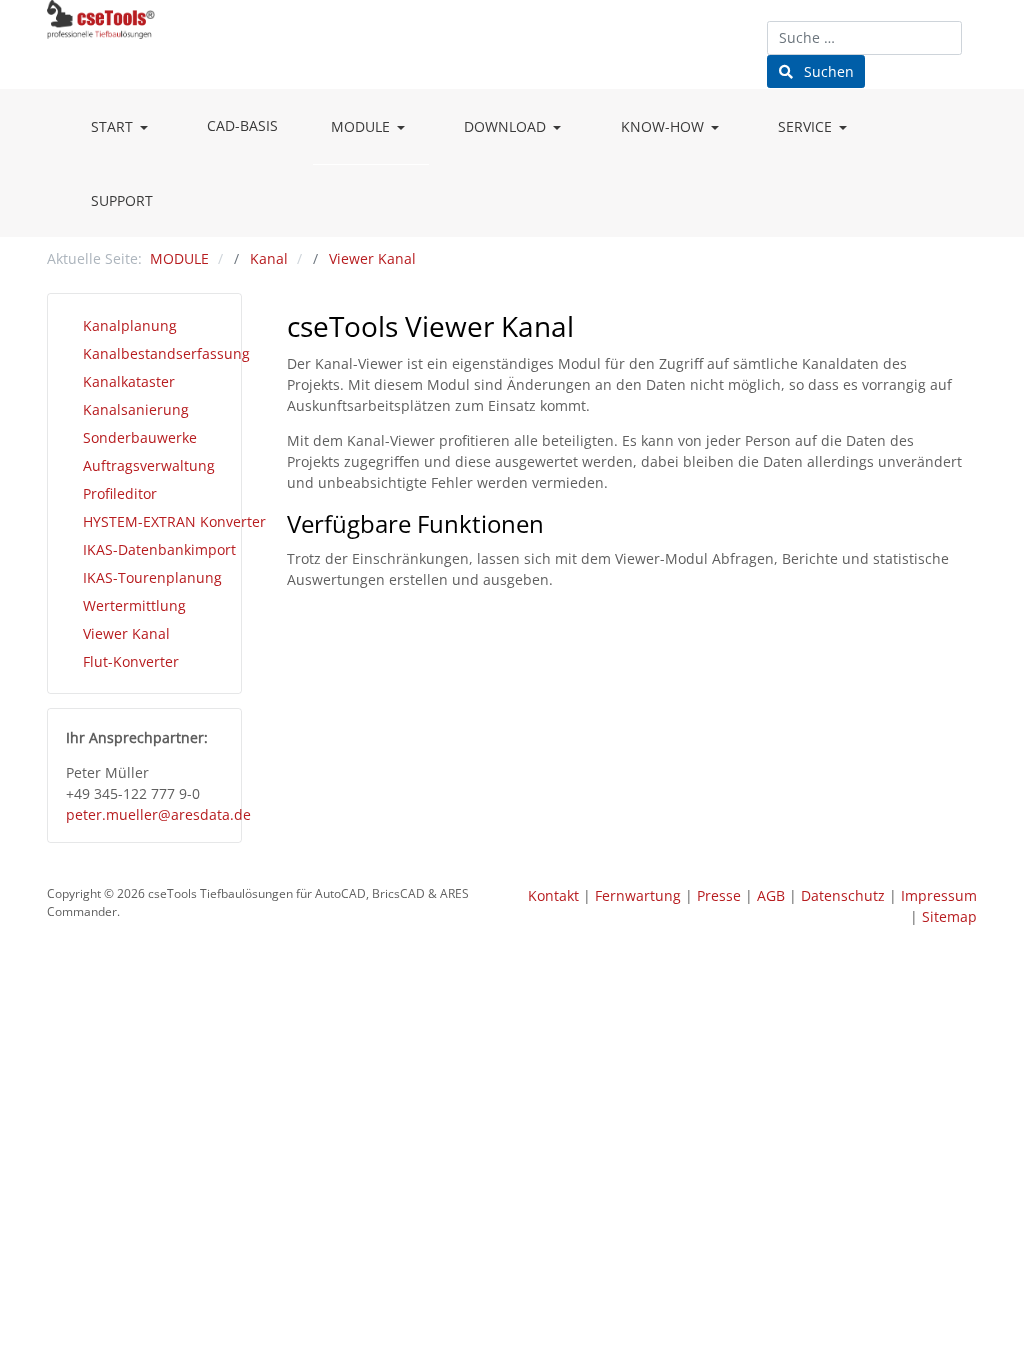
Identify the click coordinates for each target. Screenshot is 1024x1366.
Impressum (939, 895)
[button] (122, 127)
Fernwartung (638, 895)
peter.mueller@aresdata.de (158, 814)
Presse (719, 895)
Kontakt (553, 895)
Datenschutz (843, 895)
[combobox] (864, 38)
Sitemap (949, 916)
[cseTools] (101, 17)
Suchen (827, 71)
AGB (771, 895)
